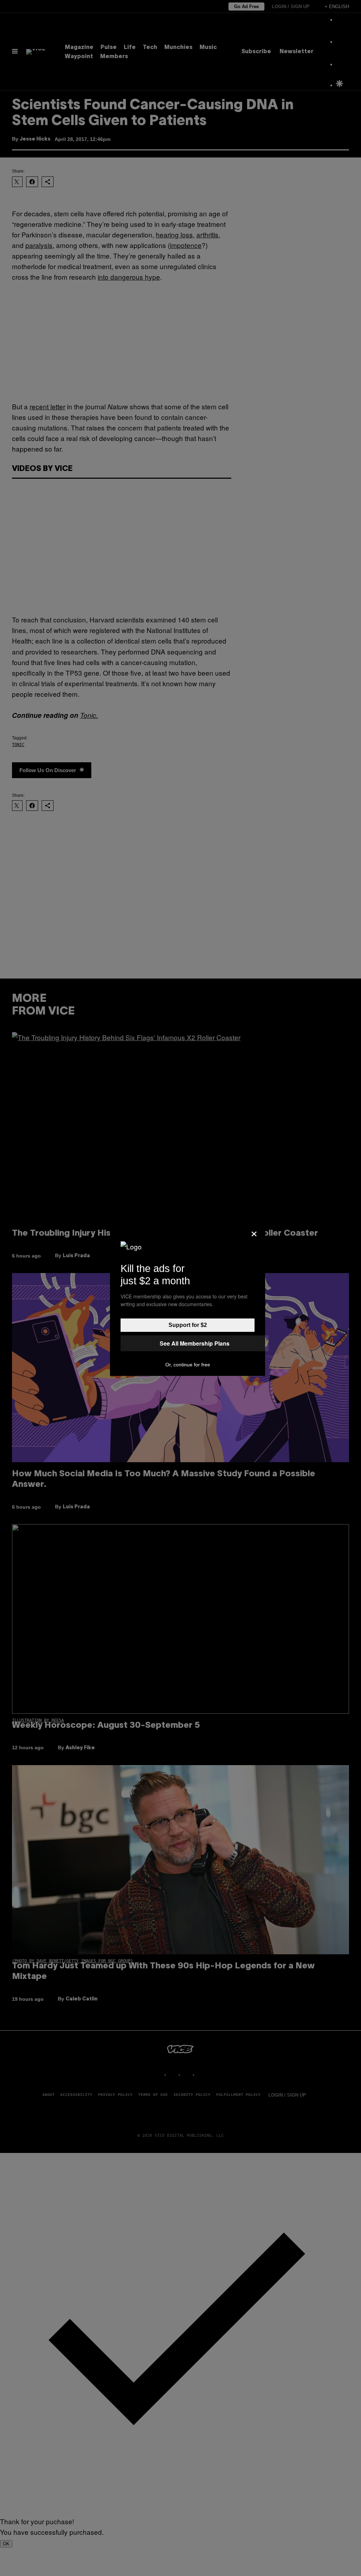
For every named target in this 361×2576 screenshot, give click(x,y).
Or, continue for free (188, 1365)
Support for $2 (188, 1325)
